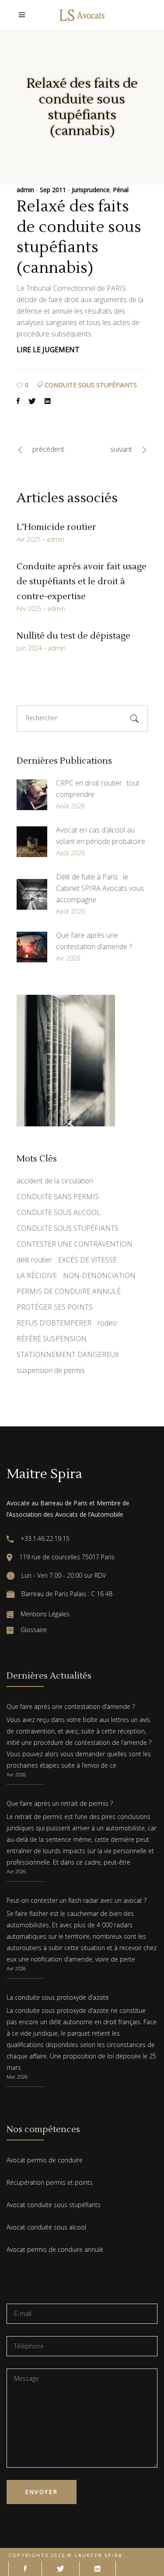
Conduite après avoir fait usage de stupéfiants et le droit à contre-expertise (82, 582)
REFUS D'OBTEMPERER (54, 1323)
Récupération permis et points (50, 2182)
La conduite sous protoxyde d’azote (58, 1997)
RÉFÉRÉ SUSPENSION (52, 1339)
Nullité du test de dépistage (73, 636)
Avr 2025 (29, 539)
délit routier (34, 1260)
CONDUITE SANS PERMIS (58, 1197)
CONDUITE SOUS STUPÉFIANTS (91, 385)
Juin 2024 (29, 648)
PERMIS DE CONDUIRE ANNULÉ (69, 1291)
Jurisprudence (91, 190)
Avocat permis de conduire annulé (55, 2249)
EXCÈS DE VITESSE (87, 1260)
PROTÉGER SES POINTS (55, 1307)
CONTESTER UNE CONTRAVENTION (75, 1244)
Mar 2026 (17, 2077)
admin (26, 190)
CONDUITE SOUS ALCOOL (59, 1212)
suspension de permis (51, 1370)
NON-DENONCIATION (99, 1275)
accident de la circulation (55, 1181)
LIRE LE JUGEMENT (48, 350)
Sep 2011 (54, 190)
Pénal (121, 190)
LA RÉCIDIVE (37, 1275)
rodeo (107, 1323)
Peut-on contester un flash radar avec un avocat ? (77, 1900)
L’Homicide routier (56, 527)
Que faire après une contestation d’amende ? (71, 1706)
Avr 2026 (16, 1774)
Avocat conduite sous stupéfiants (54, 2205)
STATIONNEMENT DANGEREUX (68, 1354)
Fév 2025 (29, 609)
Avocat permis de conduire (45, 2160)
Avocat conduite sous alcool (46, 2227)
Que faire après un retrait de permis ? (60, 1803)
